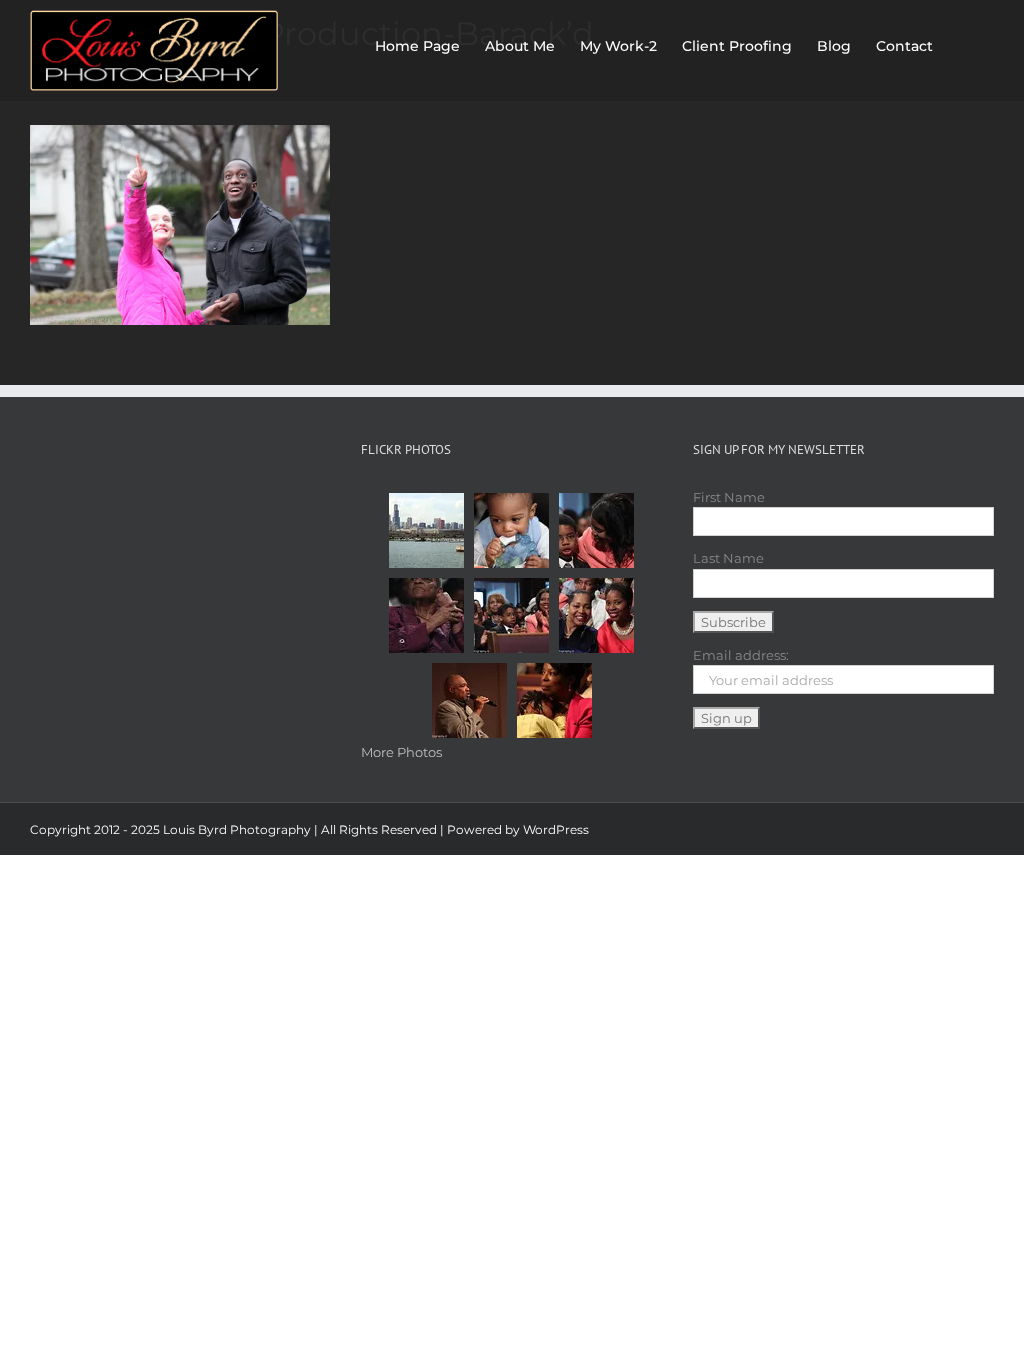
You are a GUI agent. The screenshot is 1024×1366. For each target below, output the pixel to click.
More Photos (401, 752)
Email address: (741, 655)
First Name (729, 497)
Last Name (728, 558)
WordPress (556, 829)
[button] (963, 42)
